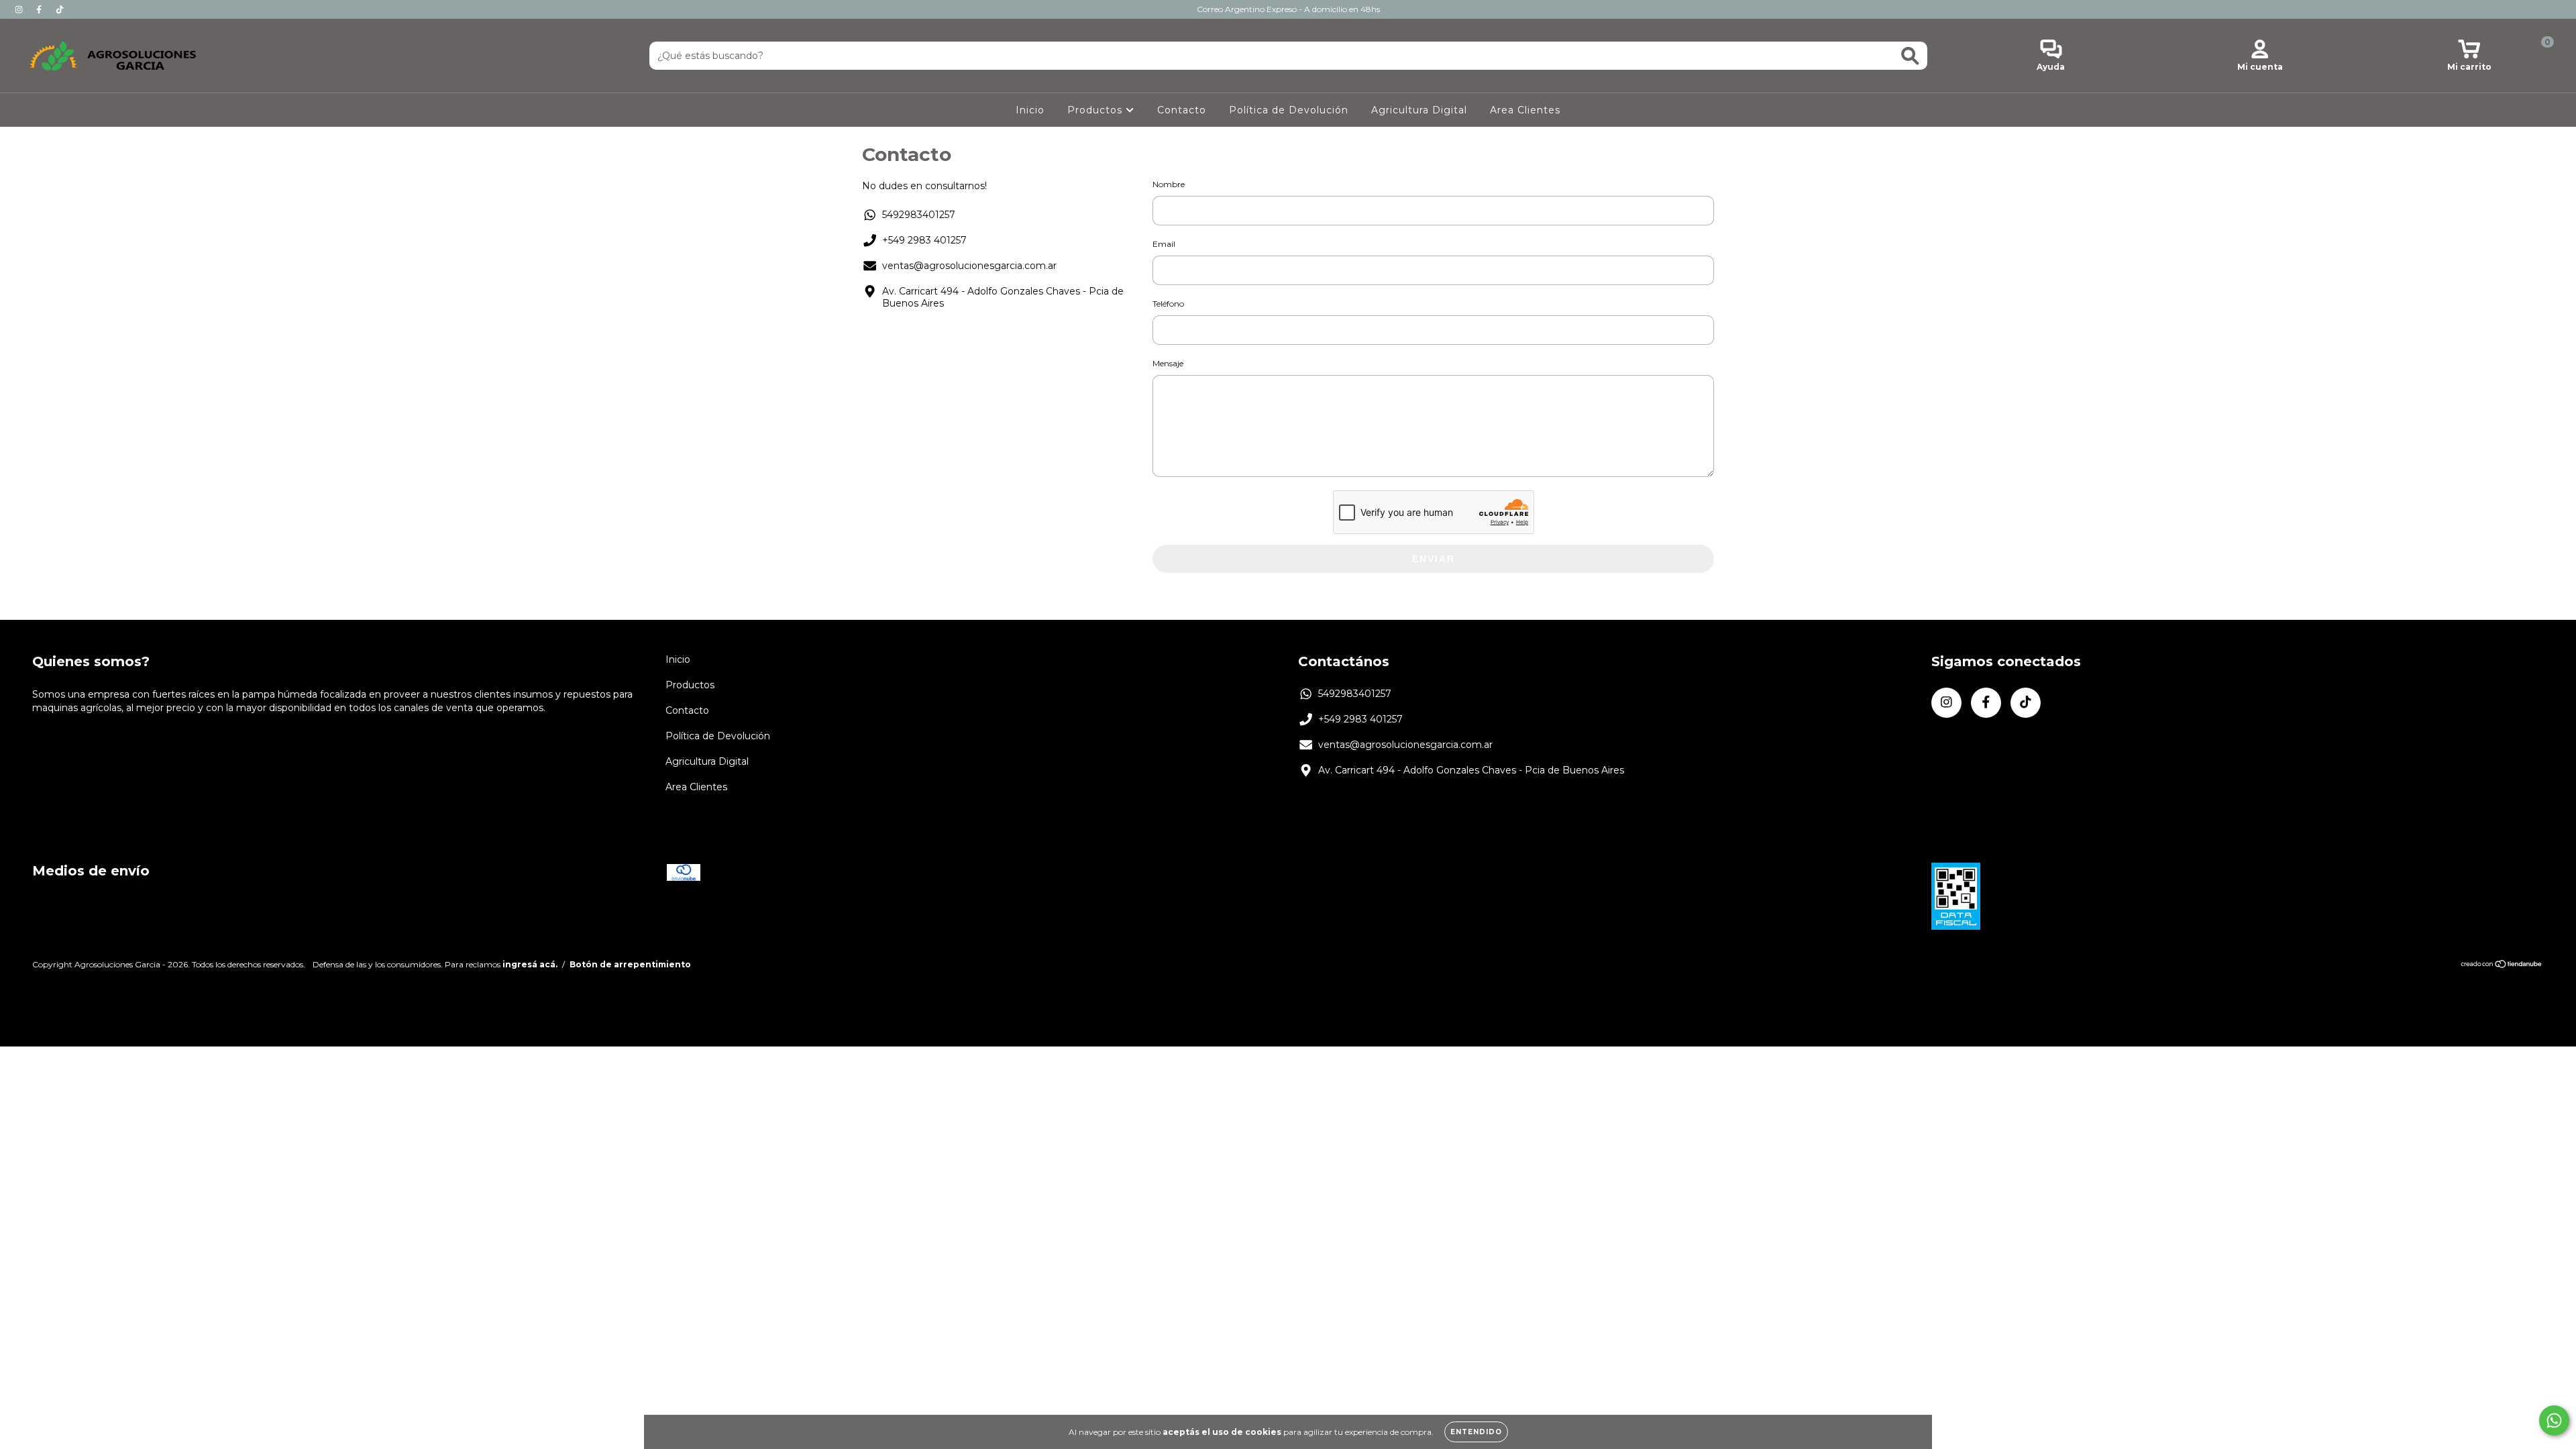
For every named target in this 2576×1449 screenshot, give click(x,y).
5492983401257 (919, 215)
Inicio (1030, 110)
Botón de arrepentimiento (630, 964)
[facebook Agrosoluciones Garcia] (40, 9)
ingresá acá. (530, 964)
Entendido (1476, 1432)
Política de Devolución (1289, 110)
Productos (1096, 110)
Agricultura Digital (1419, 110)
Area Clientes (1525, 110)
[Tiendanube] (2502, 966)
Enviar (1434, 559)
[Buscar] (1910, 56)
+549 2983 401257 (924, 240)
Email (1164, 244)
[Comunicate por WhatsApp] (2554, 1420)
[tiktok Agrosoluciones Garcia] (60, 9)
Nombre (1169, 184)
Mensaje (1168, 363)
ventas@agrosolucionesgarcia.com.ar (969, 266)
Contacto (1182, 110)
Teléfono (1168, 304)
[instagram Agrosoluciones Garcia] (20, 9)
